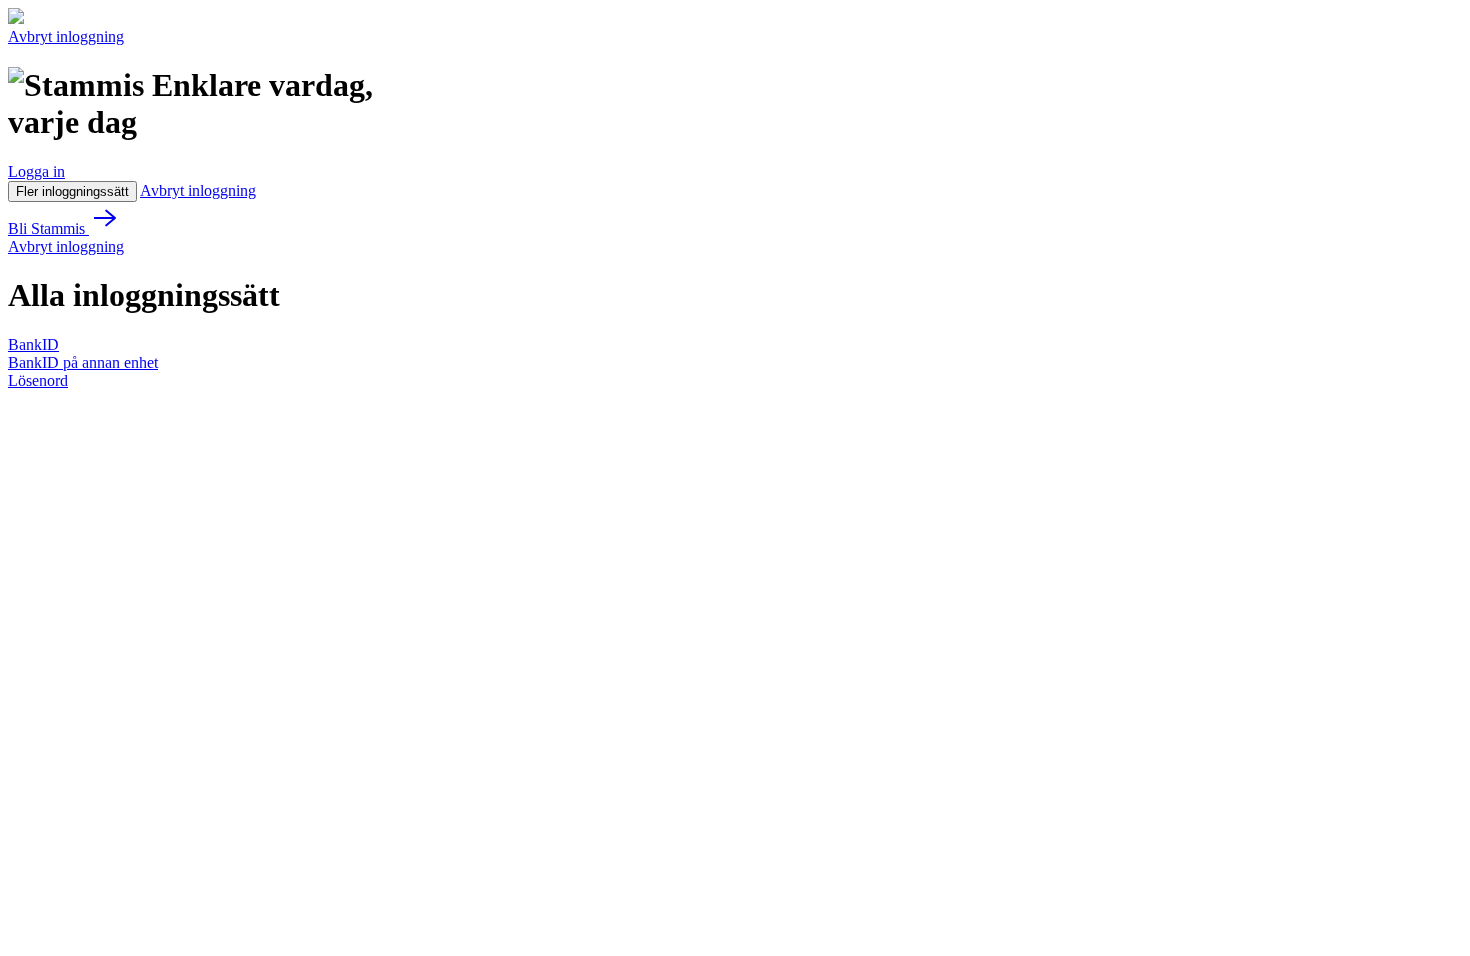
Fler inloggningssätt (72, 191)
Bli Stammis (48, 228)
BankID (33, 344)
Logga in (36, 171)
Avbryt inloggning (66, 36)
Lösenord (38, 380)
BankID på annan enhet (83, 362)
